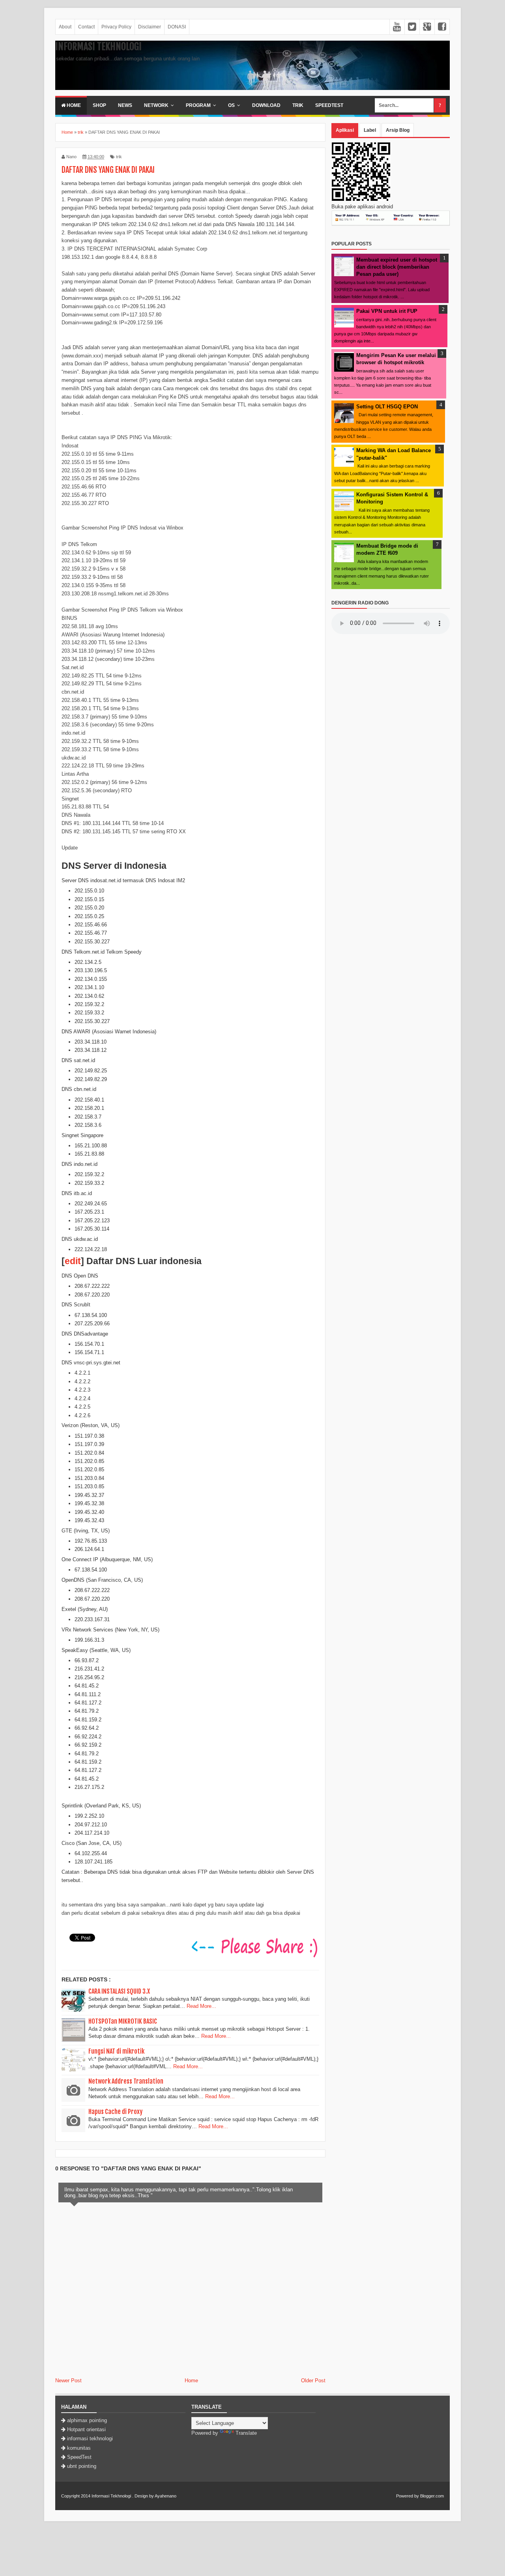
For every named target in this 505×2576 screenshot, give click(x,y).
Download (266, 105)
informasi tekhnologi (90, 2439)
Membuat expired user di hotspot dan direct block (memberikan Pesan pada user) (397, 267)
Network (156, 105)
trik (119, 157)
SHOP (99, 105)
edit (73, 1261)
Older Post (313, 2381)
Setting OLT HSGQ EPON (387, 407)
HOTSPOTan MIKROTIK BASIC (123, 2021)
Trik (298, 105)
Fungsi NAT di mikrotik (116, 2051)
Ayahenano (166, 2496)
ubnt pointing (82, 2466)
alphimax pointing (87, 2420)
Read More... (201, 2006)
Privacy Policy (116, 27)
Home (73, 105)
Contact (86, 27)
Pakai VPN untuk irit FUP (387, 311)
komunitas (79, 2448)
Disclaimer (150, 27)
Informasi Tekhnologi (98, 47)
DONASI (177, 27)
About (65, 27)
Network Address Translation (126, 2081)
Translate (246, 2433)
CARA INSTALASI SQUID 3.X (119, 1991)
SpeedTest (329, 105)
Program (198, 105)
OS (231, 105)
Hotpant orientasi (86, 2429)
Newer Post (68, 2381)
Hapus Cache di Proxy (115, 2112)
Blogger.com (432, 2496)
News (125, 105)
